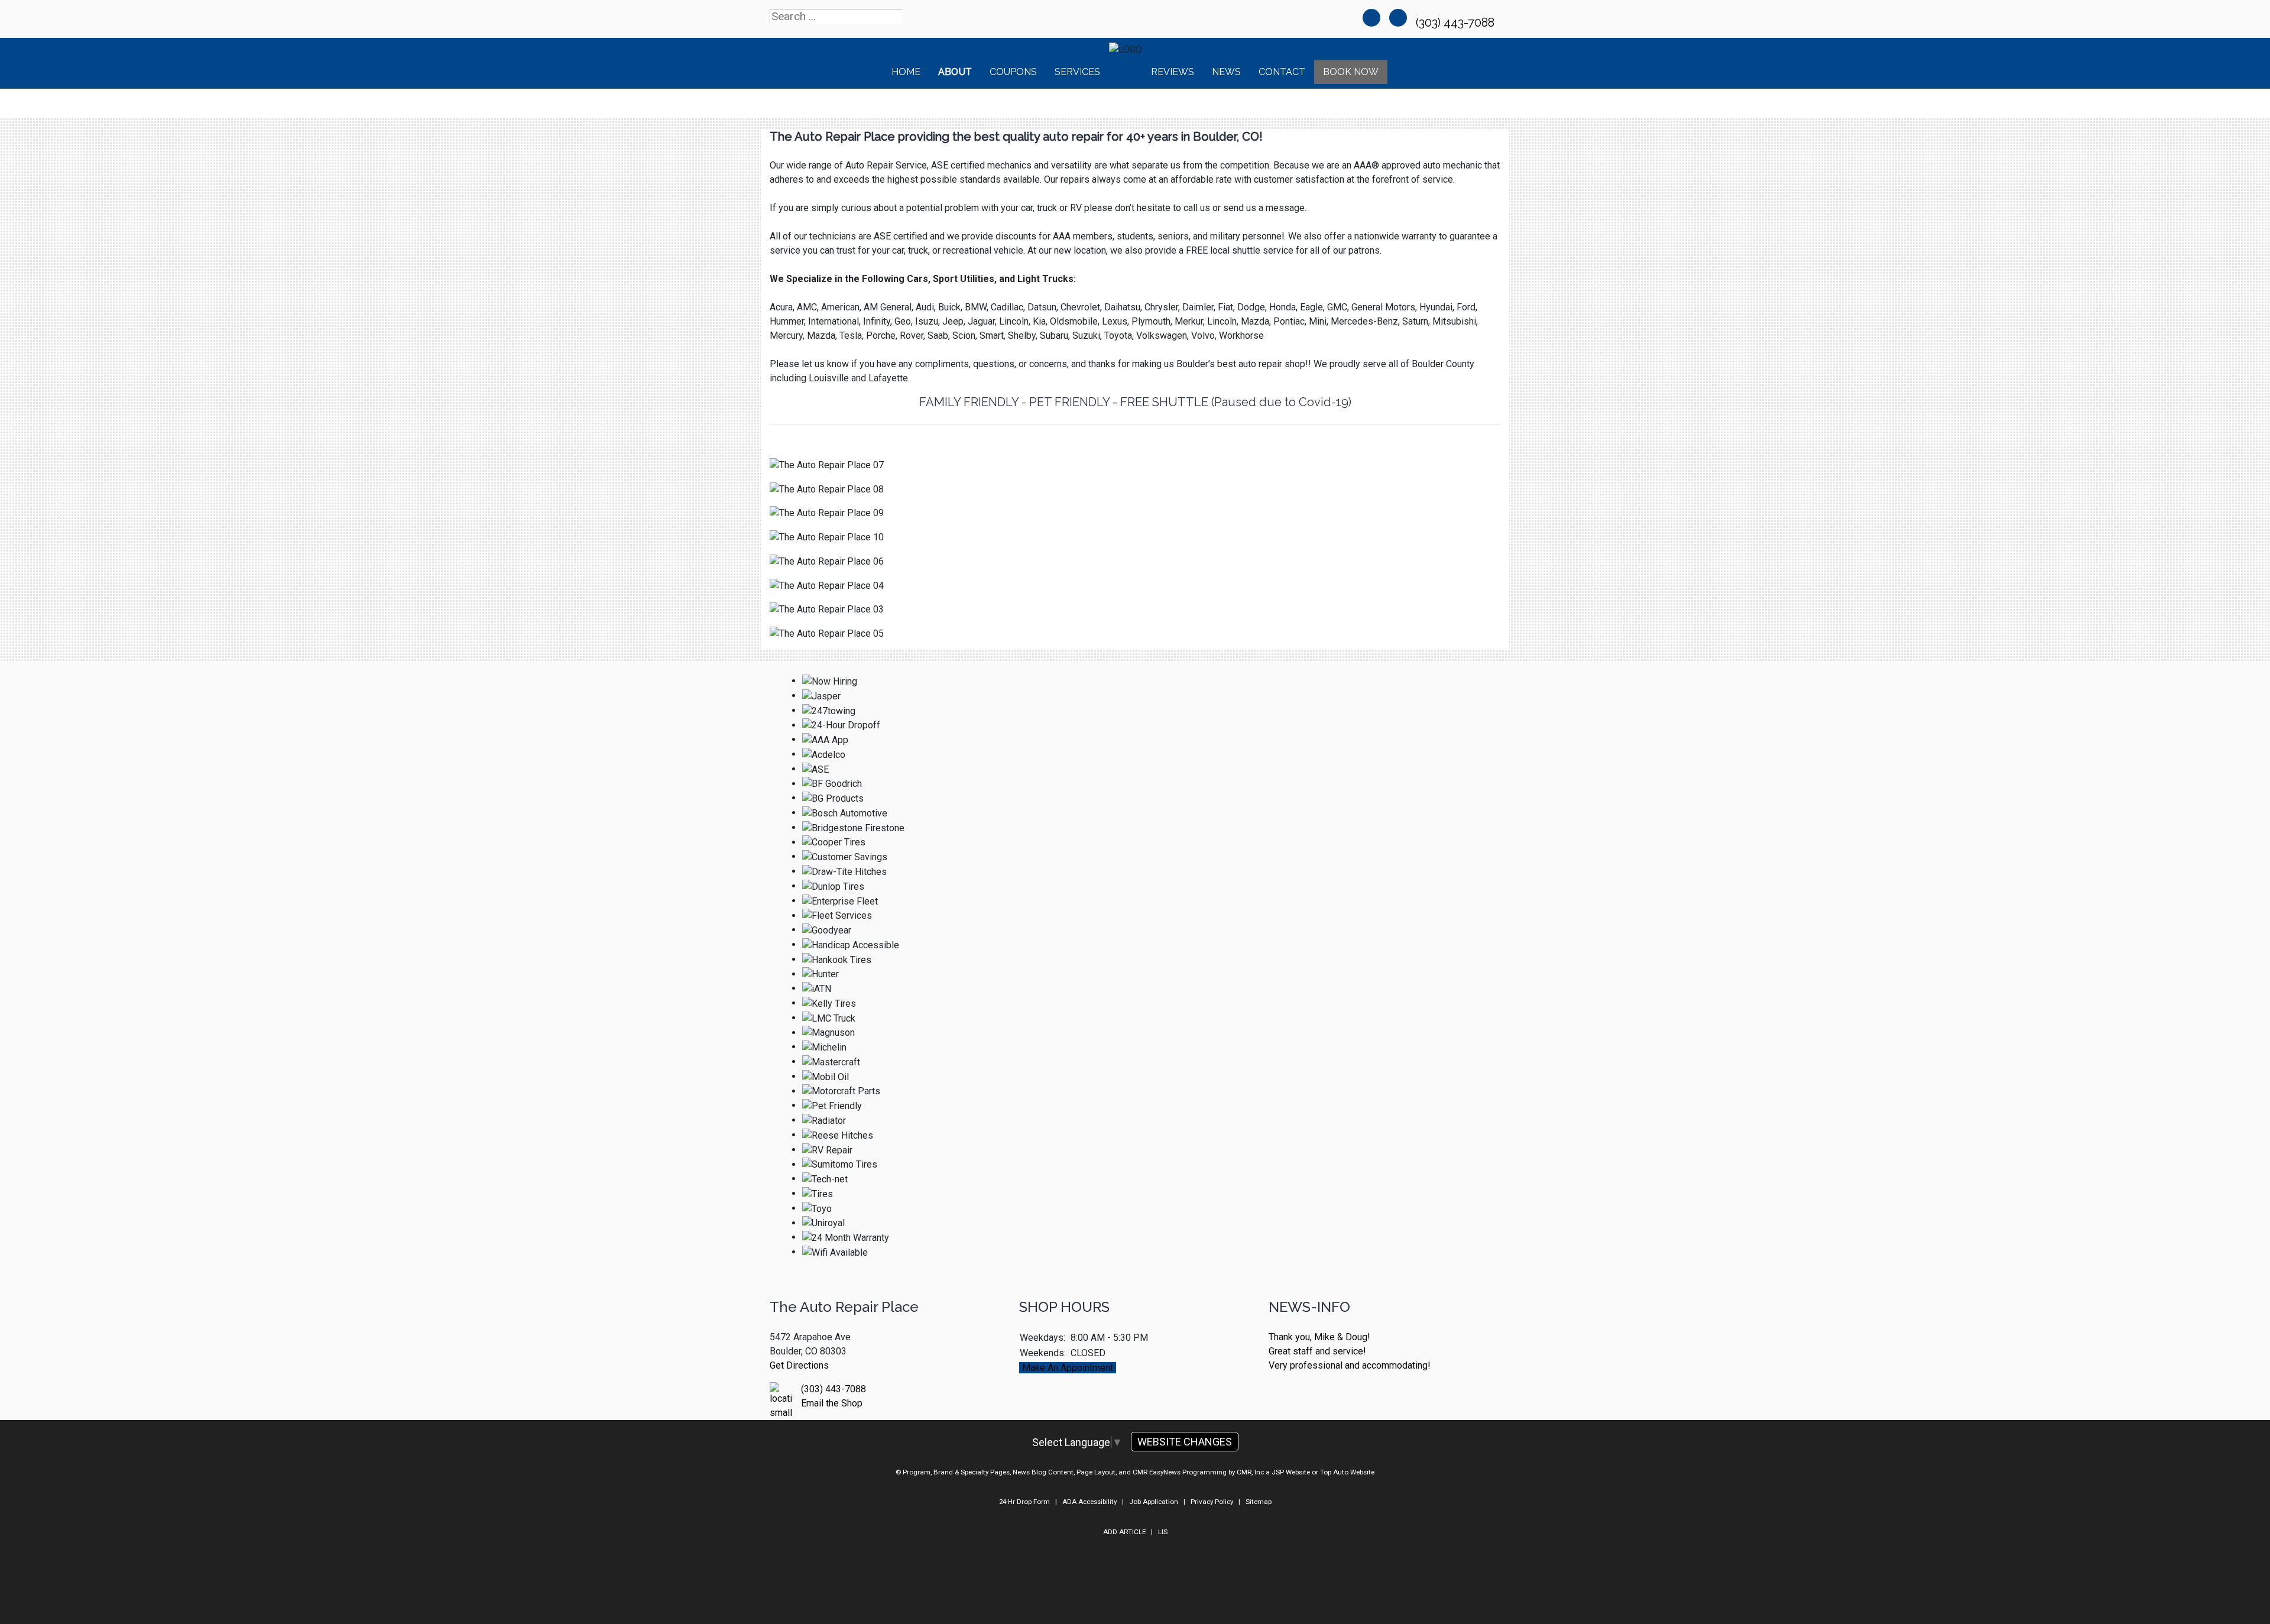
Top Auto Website (1347, 1472)
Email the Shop (832, 1403)
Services (1077, 72)
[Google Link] (1398, 18)
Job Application (1154, 1502)
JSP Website (1291, 1472)
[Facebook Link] (1371, 18)
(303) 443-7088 (1457, 22)
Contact (1282, 72)
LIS (1163, 1532)
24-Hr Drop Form (1024, 1502)
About (955, 72)
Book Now (1351, 72)
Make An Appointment (1068, 1368)
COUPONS (1013, 72)
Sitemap (1259, 1502)
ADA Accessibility (1089, 1502)
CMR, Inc (1250, 1472)
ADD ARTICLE (1124, 1532)
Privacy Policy (1212, 1502)
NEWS (1226, 72)
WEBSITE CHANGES (1185, 1442)
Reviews (1173, 72)
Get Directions (799, 1365)
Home (906, 72)
